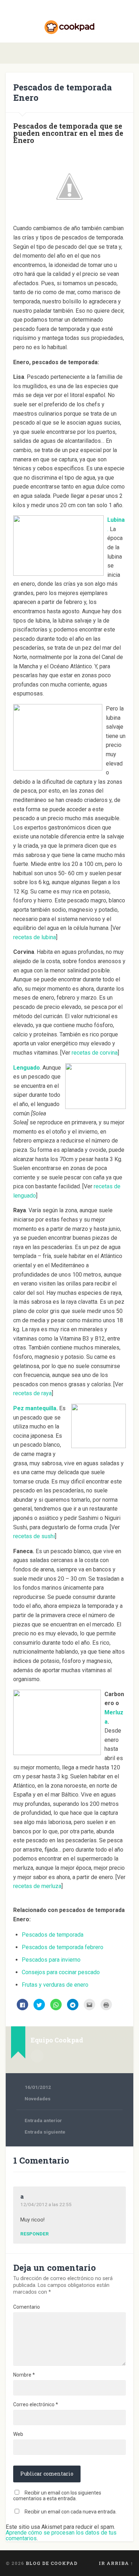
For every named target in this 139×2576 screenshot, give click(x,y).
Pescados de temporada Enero (63, 92)
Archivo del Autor (37, 2056)
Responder (35, 2234)
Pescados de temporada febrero (63, 1947)
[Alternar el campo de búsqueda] (128, 53)
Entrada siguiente (45, 2132)
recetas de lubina (35, 937)
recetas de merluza (37, 1886)
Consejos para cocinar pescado (61, 1972)
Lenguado (27, 1068)
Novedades (38, 2099)
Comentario (27, 2307)
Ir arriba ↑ (116, 2563)
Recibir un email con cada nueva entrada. (71, 2512)
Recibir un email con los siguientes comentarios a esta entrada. (57, 2496)
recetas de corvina (95, 1053)
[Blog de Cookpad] (69, 21)
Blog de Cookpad (52, 2563)
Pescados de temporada (53, 1935)
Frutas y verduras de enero (55, 1985)
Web (18, 2434)
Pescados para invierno (51, 1960)
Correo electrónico (36, 2404)
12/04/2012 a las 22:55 (46, 2204)
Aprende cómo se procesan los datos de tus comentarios (61, 2535)
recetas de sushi (34, 1536)
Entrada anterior (43, 2120)
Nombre (24, 2375)
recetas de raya (32, 1393)
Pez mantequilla (35, 1408)
